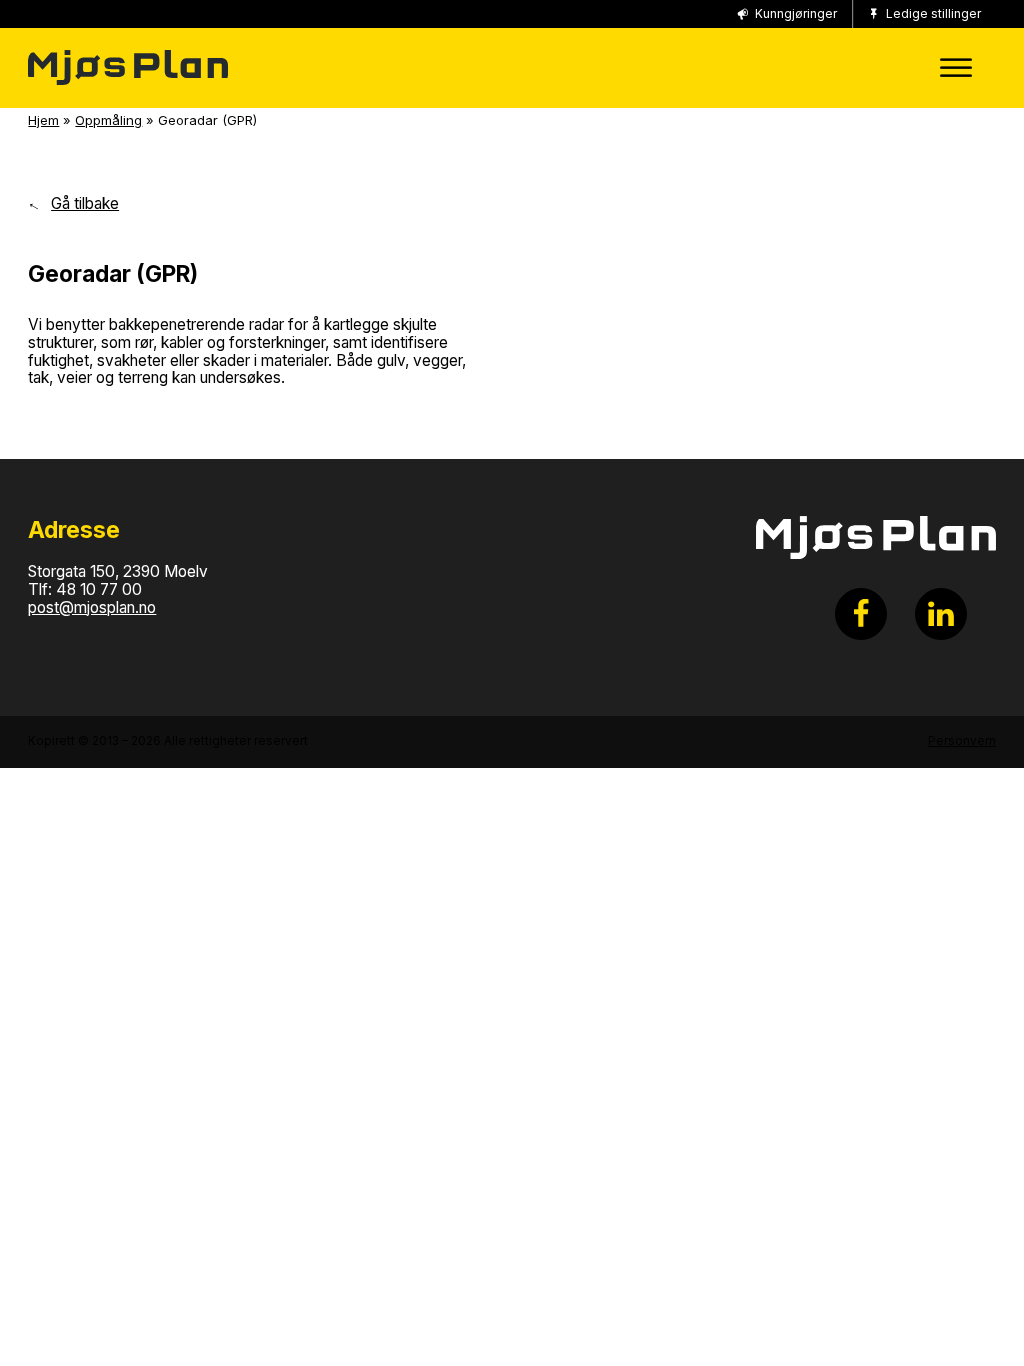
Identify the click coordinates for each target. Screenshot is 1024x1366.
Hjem (43, 120)
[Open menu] (952, 68)
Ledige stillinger (933, 13)
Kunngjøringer (796, 13)
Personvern (962, 741)
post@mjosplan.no (92, 607)
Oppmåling (108, 120)
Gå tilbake (85, 204)
